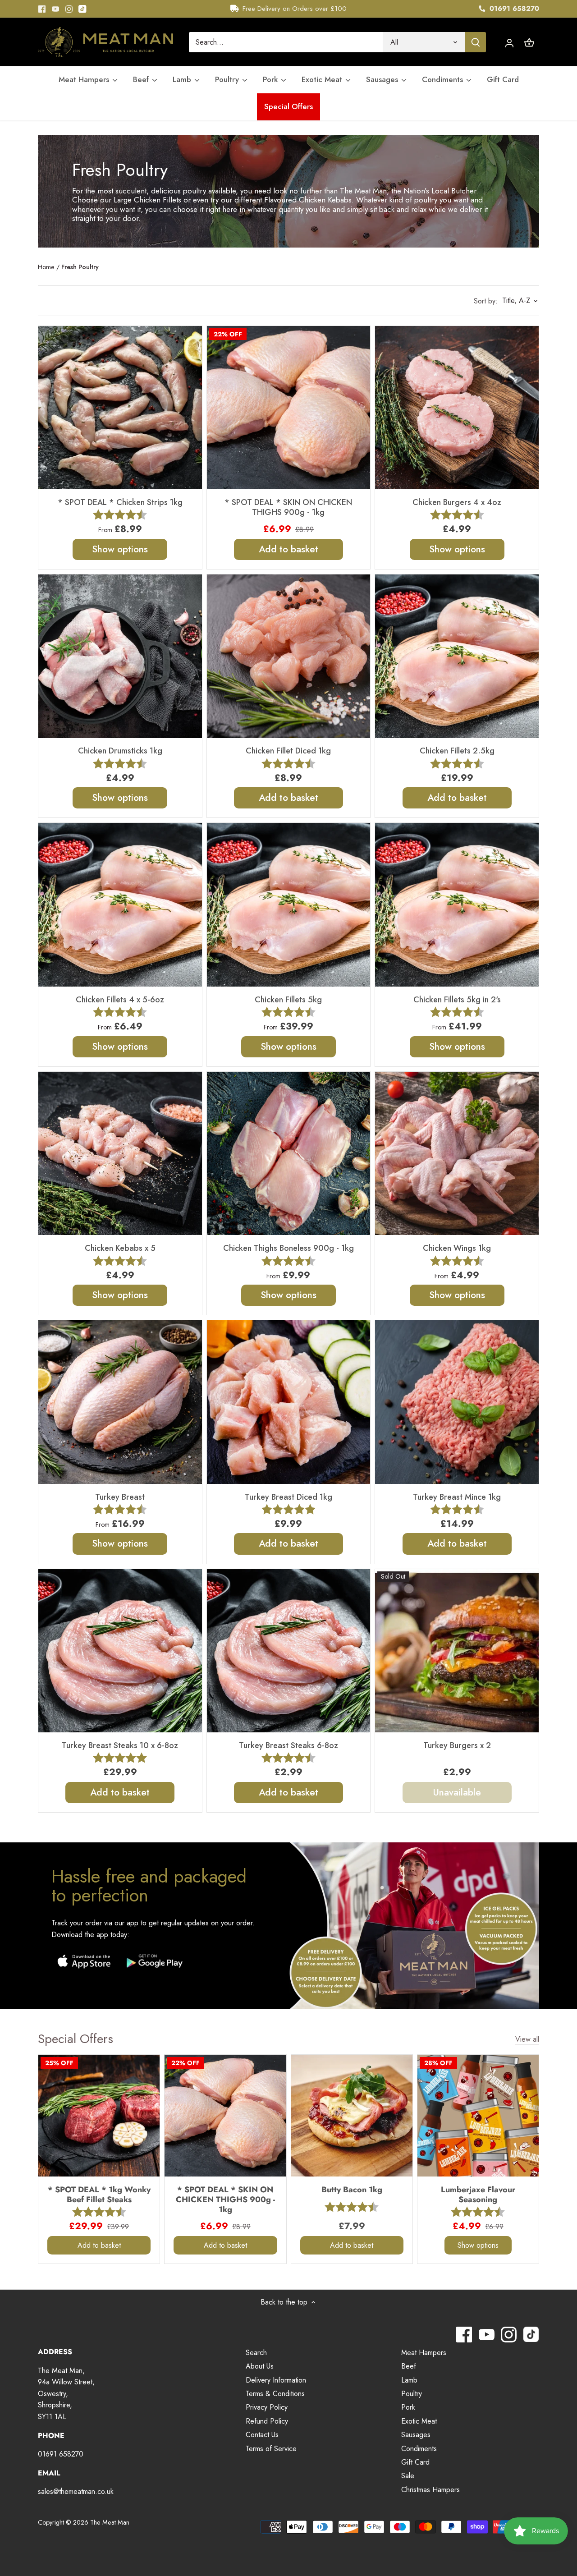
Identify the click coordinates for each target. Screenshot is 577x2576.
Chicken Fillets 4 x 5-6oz (120, 999)
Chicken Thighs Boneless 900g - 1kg (288, 1248)
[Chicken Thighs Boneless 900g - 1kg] (289, 1154)
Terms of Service (271, 2449)
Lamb (409, 2380)
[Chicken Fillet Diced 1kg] (289, 656)
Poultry (412, 2394)
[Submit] (476, 42)
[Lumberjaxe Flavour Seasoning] (478, 2115)
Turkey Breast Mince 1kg (457, 1497)
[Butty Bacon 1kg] (352, 2115)
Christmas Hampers (430, 2490)
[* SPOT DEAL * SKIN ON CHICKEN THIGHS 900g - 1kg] (289, 408)
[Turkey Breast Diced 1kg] (289, 1402)
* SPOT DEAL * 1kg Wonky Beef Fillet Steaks (99, 2194)
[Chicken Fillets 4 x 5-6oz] (120, 905)
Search (256, 2353)
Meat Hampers (424, 2353)
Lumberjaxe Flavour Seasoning (478, 2194)
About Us (260, 2366)
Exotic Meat (419, 2421)
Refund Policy (267, 2421)
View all (527, 2039)
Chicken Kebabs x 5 (120, 1248)
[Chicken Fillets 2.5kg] (457, 656)
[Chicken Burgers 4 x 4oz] (457, 408)
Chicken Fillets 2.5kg (457, 751)
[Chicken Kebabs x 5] (120, 1154)
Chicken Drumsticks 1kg (120, 751)
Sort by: (486, 301)
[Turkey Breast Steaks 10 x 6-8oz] (120, 1651)
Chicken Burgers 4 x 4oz (457, 502)
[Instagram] (69, 9)
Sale (408, 2476)
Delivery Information (276, 2380)
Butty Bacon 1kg (352, 2189)
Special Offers (76, 2039)
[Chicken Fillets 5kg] (289, 905)
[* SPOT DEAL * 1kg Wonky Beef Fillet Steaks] (99, 2115)
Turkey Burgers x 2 (457, 1745)
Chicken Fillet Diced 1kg (288, 751)
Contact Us (262, 2435)
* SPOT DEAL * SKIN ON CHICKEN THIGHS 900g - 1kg (288, 507)
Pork (408, 2407)
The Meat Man (110, 2522)
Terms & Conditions (275, 2394)
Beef (409, 2366)
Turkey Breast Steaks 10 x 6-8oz (120, 1745)
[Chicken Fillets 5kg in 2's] (457, 905)
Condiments (419, 2449)
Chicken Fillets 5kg (288, 999)
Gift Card (415, 2462)
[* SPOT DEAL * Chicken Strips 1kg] (120, 408)
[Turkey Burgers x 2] (457, 1651)
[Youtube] (55, 9)
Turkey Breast (120, 1497)
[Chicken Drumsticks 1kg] (120, 656)
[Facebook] (42, 9)
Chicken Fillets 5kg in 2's (457, 999)
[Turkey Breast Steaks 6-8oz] (289, 1651)
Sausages (416, 2435)
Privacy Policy (267, 2407)
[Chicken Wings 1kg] (457, 1154)
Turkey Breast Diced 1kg (288, 1497)
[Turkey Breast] (120, 1402)
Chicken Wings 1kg (457, 1248)
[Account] (509, 42)
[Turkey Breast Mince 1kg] (457, 1402)
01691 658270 (513, 9)
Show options (120, 549)
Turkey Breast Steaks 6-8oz (288, 1745)
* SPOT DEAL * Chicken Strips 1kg (120, 502)
